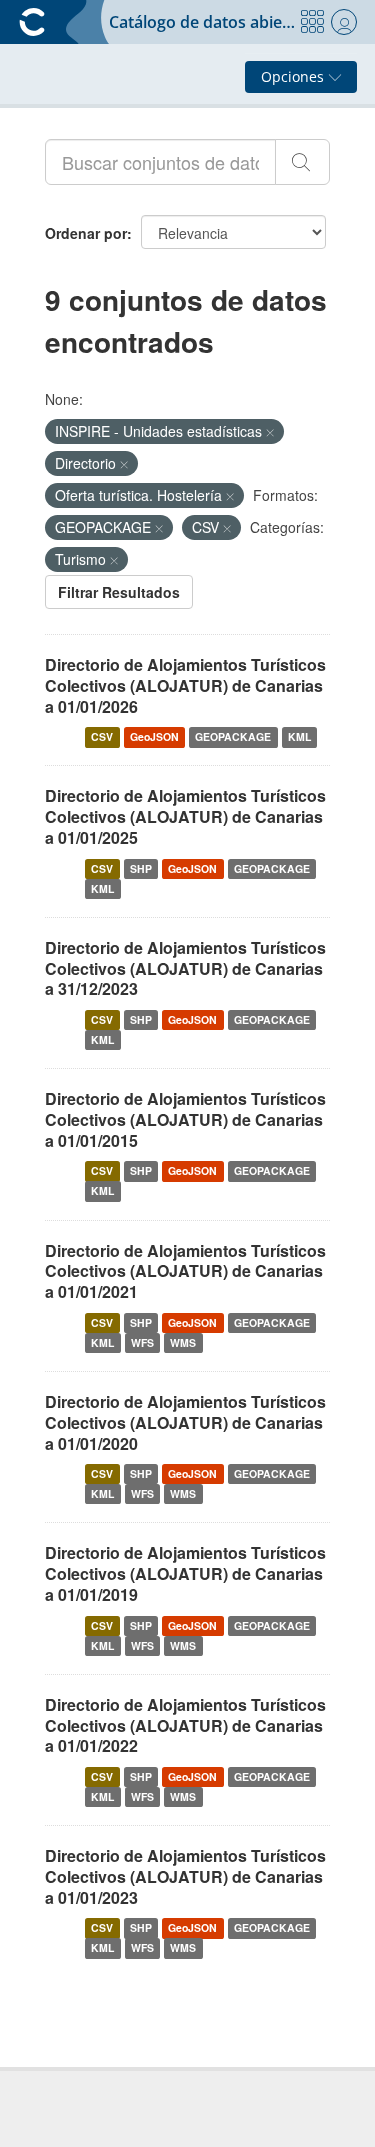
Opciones (294, 76)
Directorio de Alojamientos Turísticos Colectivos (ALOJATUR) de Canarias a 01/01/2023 (185, 1876)
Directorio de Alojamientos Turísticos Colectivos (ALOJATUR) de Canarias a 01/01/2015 (185, 1119)
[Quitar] (270, 432)
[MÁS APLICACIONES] (312, 22)
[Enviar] (302, 162)
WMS (183, 1342)
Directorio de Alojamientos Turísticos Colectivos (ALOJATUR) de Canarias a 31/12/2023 (185, 968)
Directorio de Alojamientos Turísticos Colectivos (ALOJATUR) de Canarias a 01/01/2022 (185, 1725)
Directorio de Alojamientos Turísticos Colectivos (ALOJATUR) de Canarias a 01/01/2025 (185, 816)
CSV (102, 736)
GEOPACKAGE (233, 736)
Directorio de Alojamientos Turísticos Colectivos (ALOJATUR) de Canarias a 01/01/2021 (185, 1271)
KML (299, 736)
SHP (141, 868)
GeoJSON (154, 736)
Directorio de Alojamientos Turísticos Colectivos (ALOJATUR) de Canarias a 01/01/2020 (185, 1422)
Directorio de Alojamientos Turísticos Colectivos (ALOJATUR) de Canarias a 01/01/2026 (185, 685)
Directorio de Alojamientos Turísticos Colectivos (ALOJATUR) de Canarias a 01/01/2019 (185, 1573)
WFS (142, 1342)
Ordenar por (86, 233)
